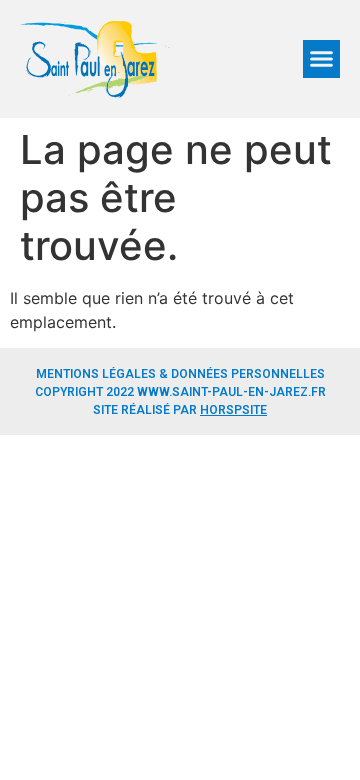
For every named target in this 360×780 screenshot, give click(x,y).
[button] (322, 59)
